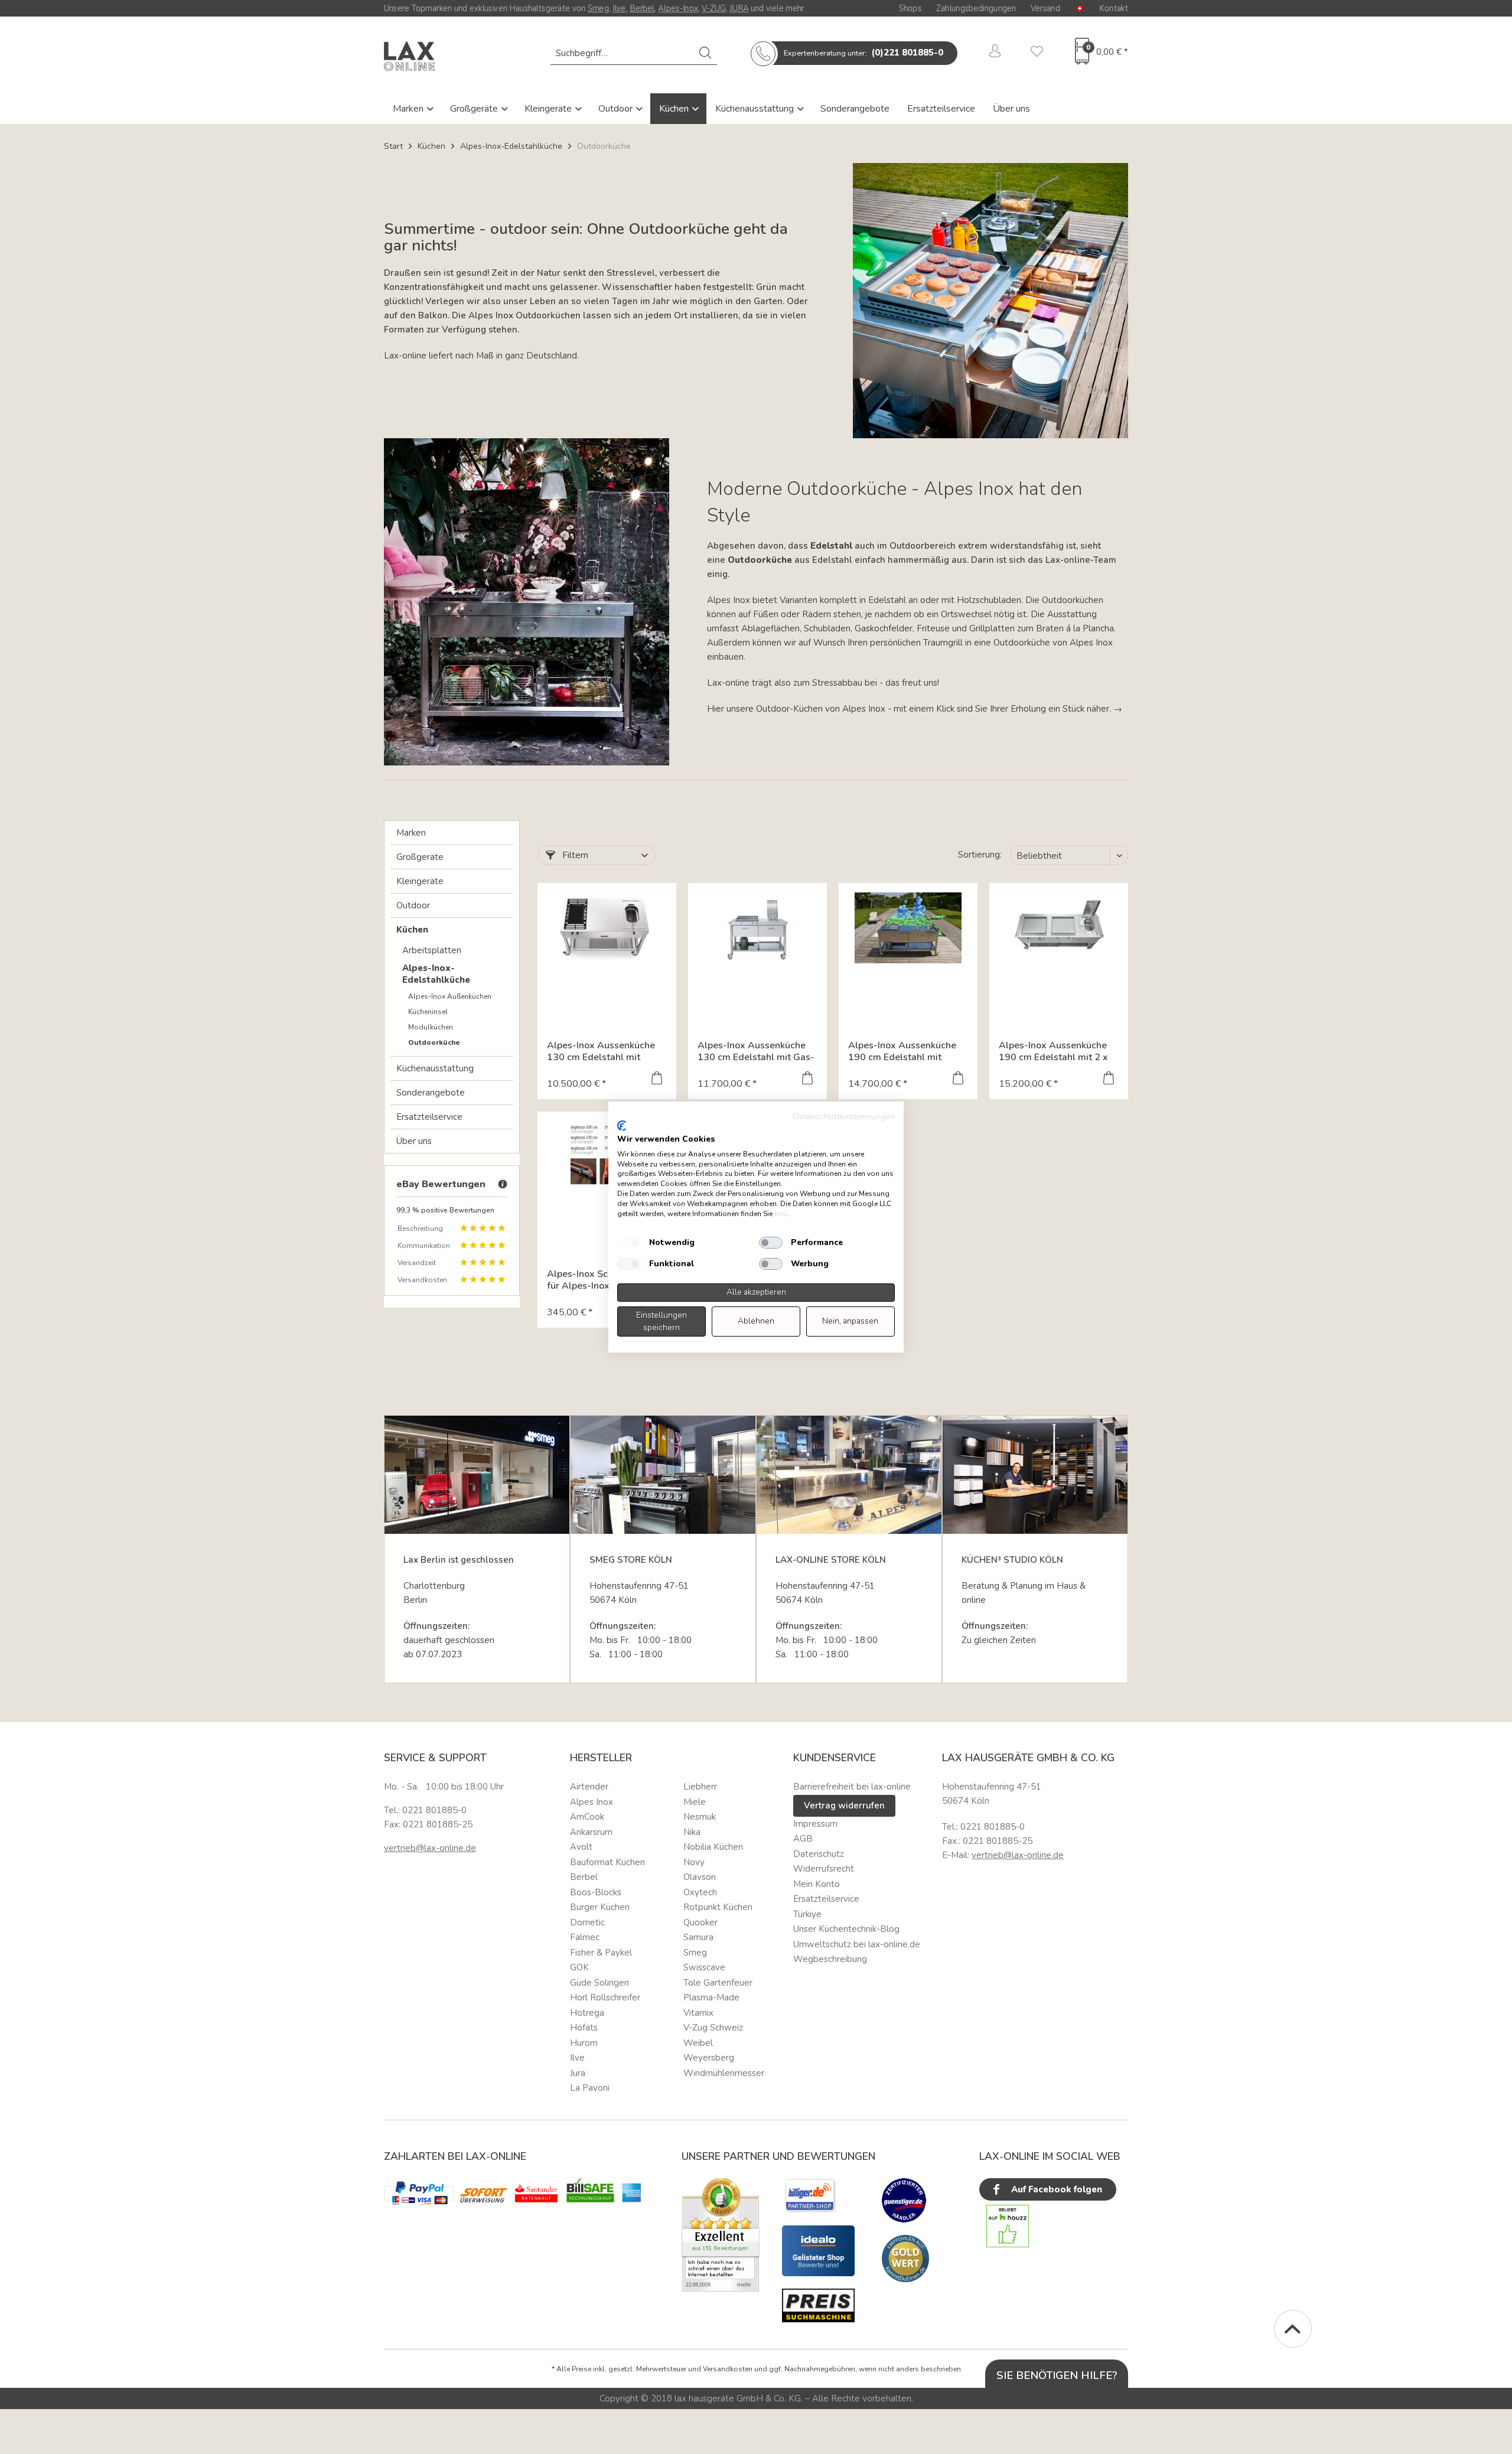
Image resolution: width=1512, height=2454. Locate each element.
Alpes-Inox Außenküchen (450, 996)
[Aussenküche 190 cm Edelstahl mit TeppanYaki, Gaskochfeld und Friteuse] (908, 928)
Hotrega (587, 2013)
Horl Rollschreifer (605, 1997)
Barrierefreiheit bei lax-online (852, 1787)
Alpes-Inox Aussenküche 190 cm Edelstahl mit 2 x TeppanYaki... (1053, 1051)
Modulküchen (431, 1027)
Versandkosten (728, 2369)
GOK (579, 1967)
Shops (910, 8)
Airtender (589, 1787)
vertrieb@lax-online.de (430, 1848)
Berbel (642, 8)
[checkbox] (629, 1243)
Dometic (587, 1922)
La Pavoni (590, 2088)
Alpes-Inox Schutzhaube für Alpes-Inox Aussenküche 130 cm (600, 1280)
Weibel (698, 2043)
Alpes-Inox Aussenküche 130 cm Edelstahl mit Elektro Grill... (601, 1051)
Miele (695, 1802)
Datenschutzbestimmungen (844, 1117)
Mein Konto (817, 1884)
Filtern (574, 855)
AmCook (587, 1817)
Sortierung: (980, 855)
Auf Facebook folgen (1055, 2189)
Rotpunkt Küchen (718, 1907)
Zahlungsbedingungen (976, 8)
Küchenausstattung (756, 109)
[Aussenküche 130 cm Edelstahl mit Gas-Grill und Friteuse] (757, 928)
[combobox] (634, 53)
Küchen (675, 109)
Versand (1045, 8)
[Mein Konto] (995, 53)
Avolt (581, 1847)
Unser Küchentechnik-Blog (846, 1929)
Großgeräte (475, 109)
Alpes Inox (592, 1802)
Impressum (815, 1824)
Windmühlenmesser (724, 2073)
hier (780, 1214)
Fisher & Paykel (601, 1953)
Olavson (700, 1877)
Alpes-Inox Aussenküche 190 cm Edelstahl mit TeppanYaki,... (902, 1051)
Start (393, 146)
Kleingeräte (549, 109)
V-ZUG (714, 8)
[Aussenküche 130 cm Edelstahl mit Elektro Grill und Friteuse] (607, 928)
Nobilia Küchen (713, 1847)
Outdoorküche (434, 1042)
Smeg (598, 8)
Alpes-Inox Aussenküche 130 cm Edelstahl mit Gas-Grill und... (756, 1051)
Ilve (619, 8)
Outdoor (617, 109)
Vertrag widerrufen (844, 1806)
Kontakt (1114, 8)
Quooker (700, 1922)
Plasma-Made (711, 1997)
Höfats (584, 2028)
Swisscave (704, 1967)
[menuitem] (634, 53)
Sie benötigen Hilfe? (1057, 2375)
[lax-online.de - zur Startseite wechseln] (409, 56)
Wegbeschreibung (830, 1959)
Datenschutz (819, 1854)
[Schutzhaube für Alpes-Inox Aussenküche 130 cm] (607, 1156)
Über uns (1011, 109)
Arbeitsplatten (432, 950)
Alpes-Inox (678, 8)
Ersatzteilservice (941, 109)
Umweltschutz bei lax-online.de (857, 1944)
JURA (739, 8)
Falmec (585, 1937)
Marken (409, 109)
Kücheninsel (428, 1012)
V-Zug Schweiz (713, 2028)
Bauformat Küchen (607, 1862)
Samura (698, 1937)
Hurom (584, 2043)
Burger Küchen (600, 1907)
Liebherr (700, 1787)
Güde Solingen (599, 1983)
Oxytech (700, 1892)
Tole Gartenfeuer (718, 1983)
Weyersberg (709, 2058)
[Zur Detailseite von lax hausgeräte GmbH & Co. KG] (905, 2259)
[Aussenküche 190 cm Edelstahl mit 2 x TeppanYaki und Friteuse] (1059, 928)
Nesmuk (700, 1817)
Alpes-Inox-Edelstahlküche (436, 974)
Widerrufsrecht (824, 1869)
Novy (694, 1862)
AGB (803, 1839)
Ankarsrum (591, 1832)
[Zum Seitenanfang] (1293, 2329)
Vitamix (698, 2013)
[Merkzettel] (1037, 53)
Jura (578, 2073)
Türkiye (807, 1914)
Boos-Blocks (596, 1892)
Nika (692, 1832)
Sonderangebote (855, 109)
